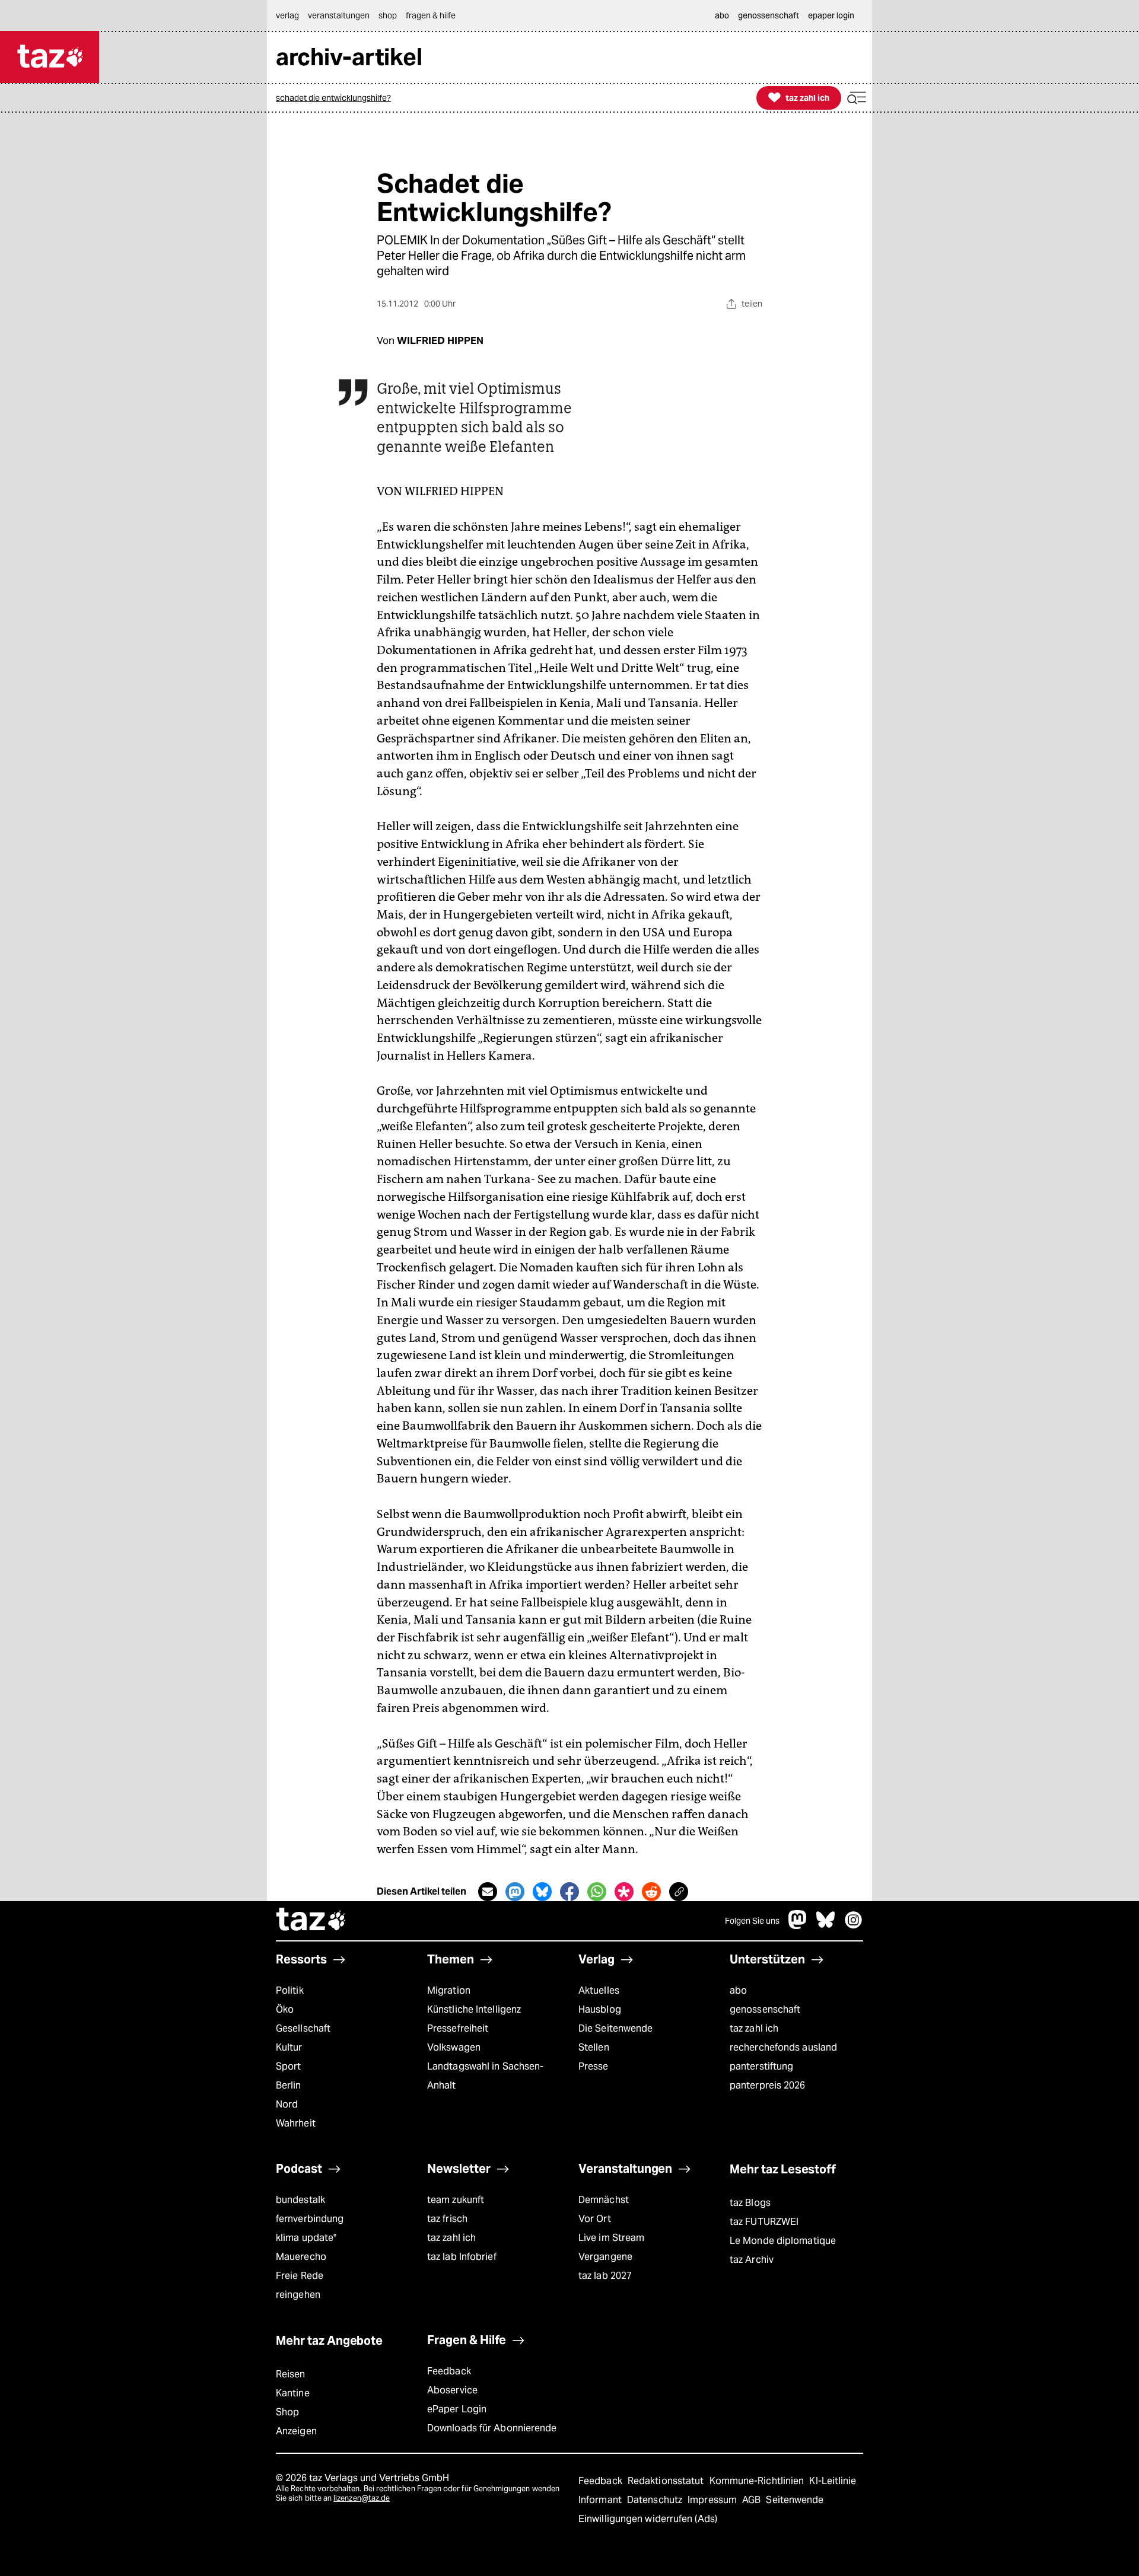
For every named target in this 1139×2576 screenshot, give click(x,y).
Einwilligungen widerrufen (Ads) (648, 2519)
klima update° (306, 2238)
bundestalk (300, 2200)
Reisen (291, 2374)
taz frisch (447, 2219)
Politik (290, 1990)
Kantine (293, 2393)
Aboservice (452, 2390)
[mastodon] (798, 1926)
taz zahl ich (754, 2028)
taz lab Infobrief (462, 2257)
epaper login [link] (831, 15)
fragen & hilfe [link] (431, 15)
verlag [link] (287, 15)
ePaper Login (457, 2409)
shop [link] (388, 15)
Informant (601, 2500)
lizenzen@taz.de (362, 2498)
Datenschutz (656, 2500)
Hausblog (600, 2009)
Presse (594, 2066)
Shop (287, 2412)
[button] (857, 98)
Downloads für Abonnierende (492, 2428)
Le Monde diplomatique (783, 2241)
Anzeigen (296, 2431)
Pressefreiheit (458, 2028)
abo (738, 1990)
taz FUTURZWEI (764, 2222)
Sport (288, 2066)
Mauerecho (301, 2257)
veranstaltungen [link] (339, 15)
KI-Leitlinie (833, 2481)
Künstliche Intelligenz (474, 2009)
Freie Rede (300, 2276)
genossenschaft (765, 2009)
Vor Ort (595, 2219)
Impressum (713, 2500)
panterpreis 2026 (768, 2085)
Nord (287, 2104)
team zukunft (456, 2200)
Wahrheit (296, 2123)
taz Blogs (750, 2203)
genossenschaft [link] (769, 15)
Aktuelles (599, 1990)
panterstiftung (761, 2066)
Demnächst (604, 2200)
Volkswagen (454, 2047)
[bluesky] (826, 1926)
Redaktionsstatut (667, 2481)
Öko (285, 2009)
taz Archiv (752, 2260)
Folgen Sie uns (752, 1921)
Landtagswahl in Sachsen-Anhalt (485, 2076)
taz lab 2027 (605, 2276)
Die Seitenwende (615, 2028)
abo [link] (722, 15)
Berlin (289, 2085)
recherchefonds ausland (783, 2047)
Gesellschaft (303, 2028)
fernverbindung (310, 2219)
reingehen (298, 2295)
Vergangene (605, 2257)
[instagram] (854, 1926)
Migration (449, 1990)
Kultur (289, 2047)
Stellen (594, 2047)
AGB (753, 2500)
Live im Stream (611, 2238)
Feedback (449, 2371)
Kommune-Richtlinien (758, 2481)
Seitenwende (795, 2500)
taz (311, 1921)
